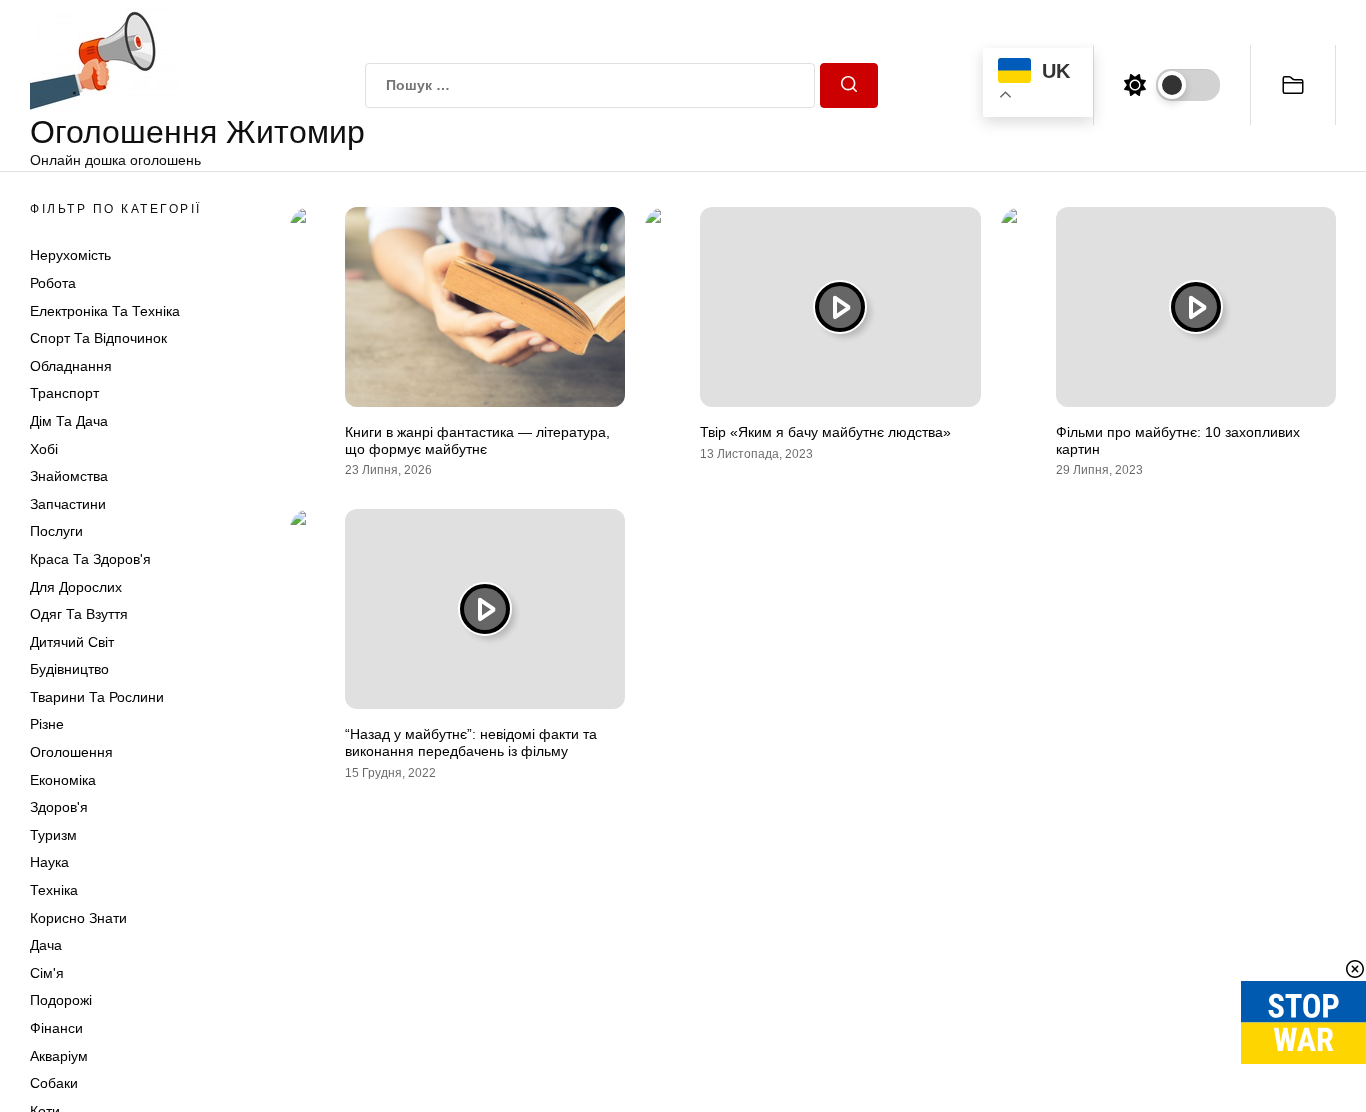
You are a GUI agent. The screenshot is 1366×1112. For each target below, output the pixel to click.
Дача (46, 945)
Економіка (63, 780)
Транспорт (64, 393)
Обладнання (71, 366)
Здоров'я (59, 807)
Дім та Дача (69, 421)
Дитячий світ (72, 642)
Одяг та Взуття (79, 614)
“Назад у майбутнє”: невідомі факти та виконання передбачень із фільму (471, 742)
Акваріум (59, 1056)
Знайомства (69, 476)
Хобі (44, 449)
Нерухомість (70, 255)
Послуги (56, 531)
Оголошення (71, 752)
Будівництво (69, 669)
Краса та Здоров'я (90, 559)
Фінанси (56, 1028)
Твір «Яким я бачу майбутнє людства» (825, 432)
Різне (47, 724)
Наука (49, 862)
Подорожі (61, 1000)
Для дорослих (76, 587)
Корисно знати (78, 918)
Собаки (54, 1083)
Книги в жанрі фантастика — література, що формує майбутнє (477, 440)
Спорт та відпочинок (98, 338)
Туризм (53, 835)
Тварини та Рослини (97, 697)
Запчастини (68, 504)
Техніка (54, 890)
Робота (53, 283)
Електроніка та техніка (105, 311)
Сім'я (47, 973)
